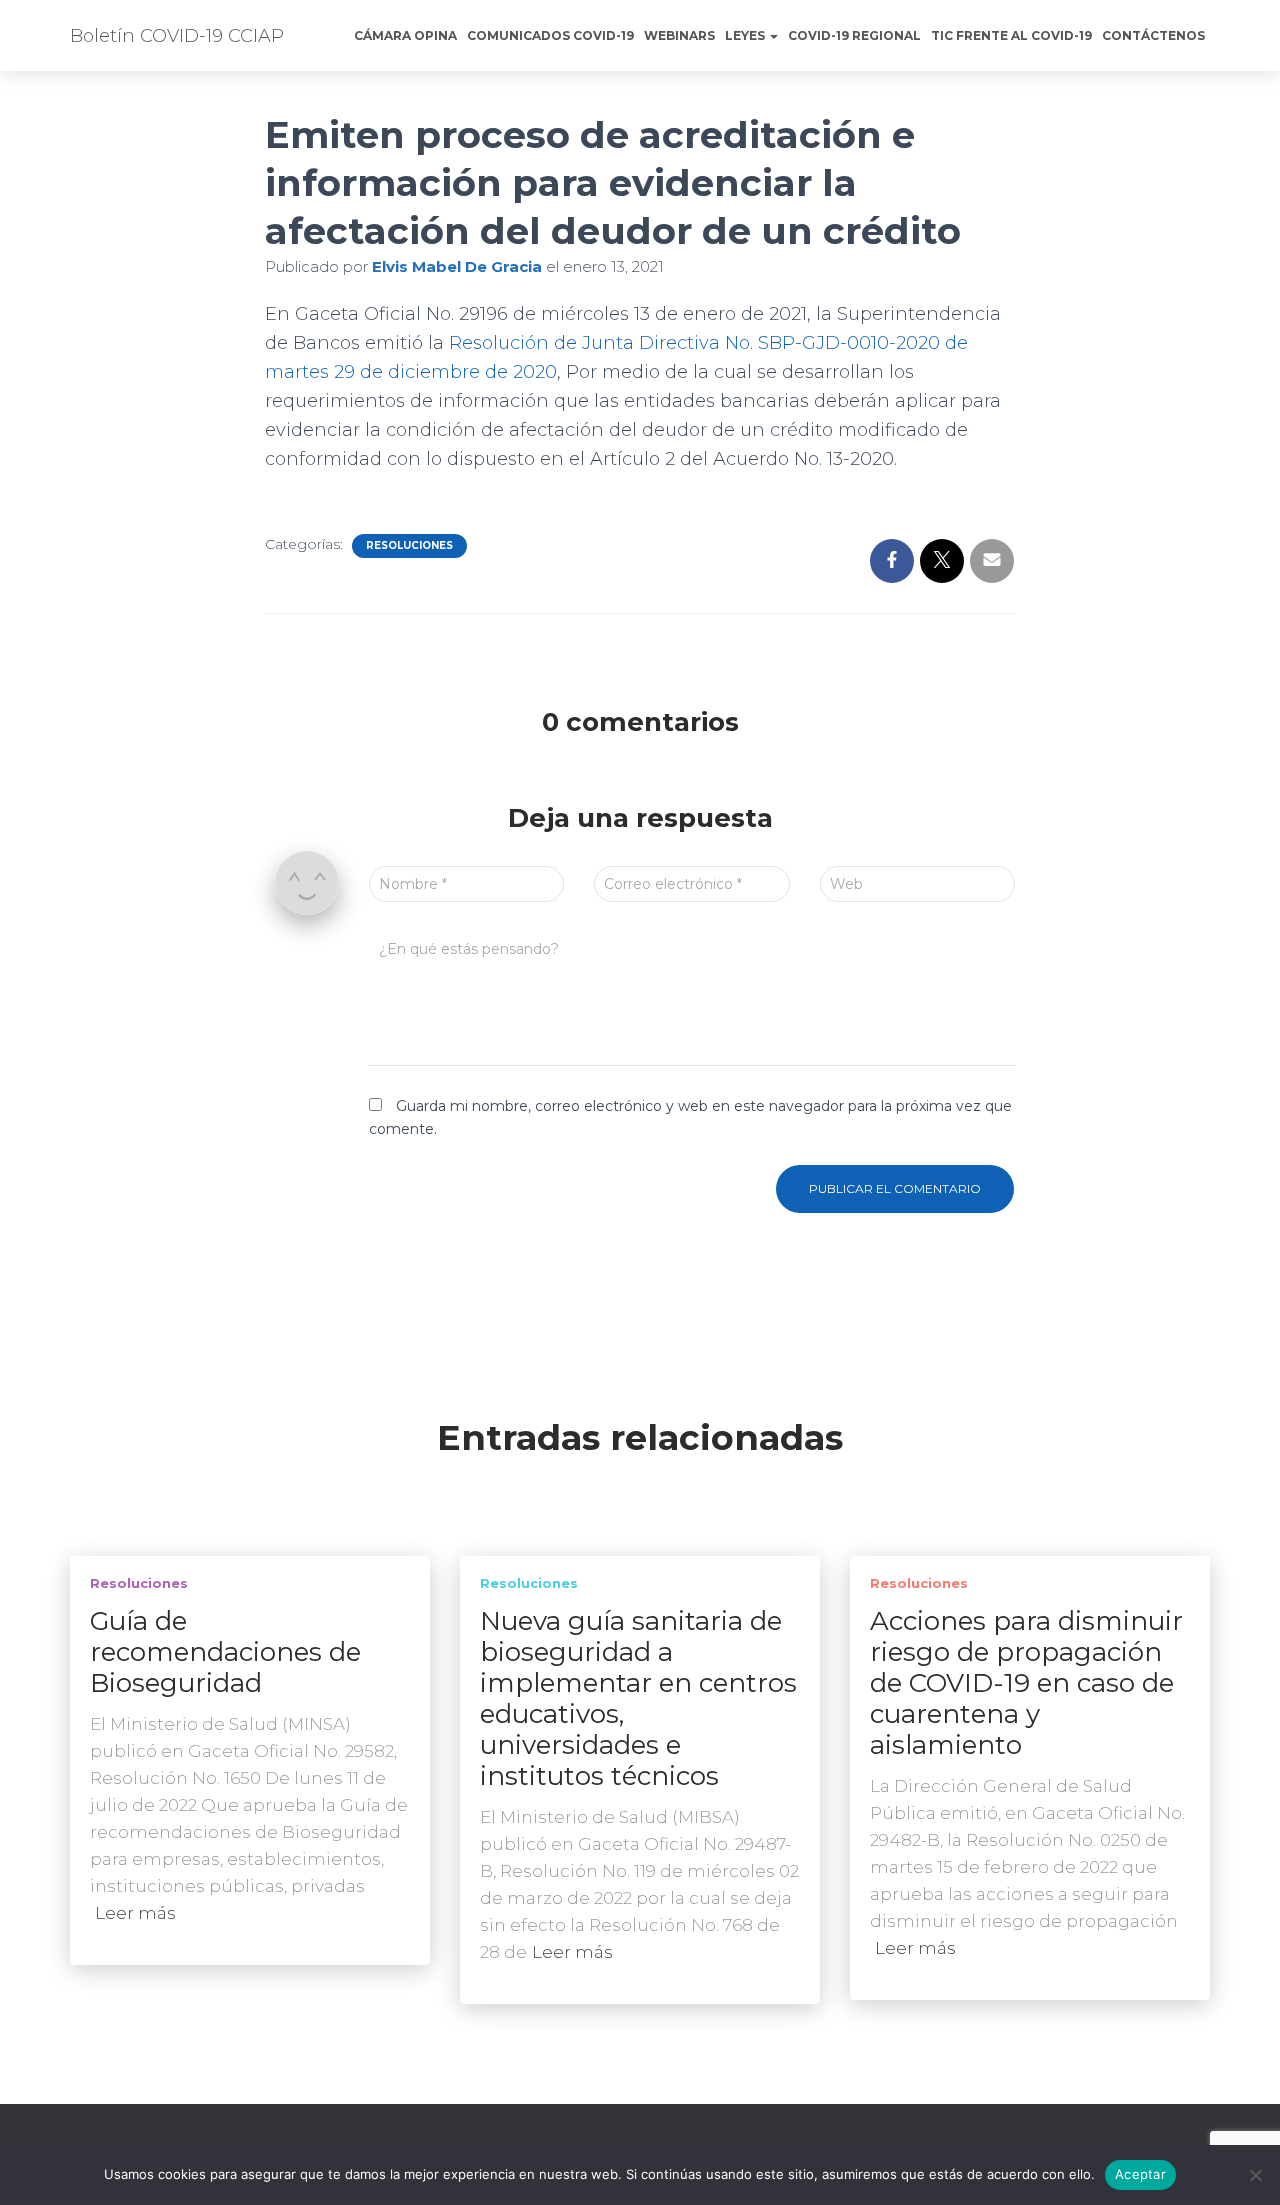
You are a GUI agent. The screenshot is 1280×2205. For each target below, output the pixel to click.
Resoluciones (409, 545)
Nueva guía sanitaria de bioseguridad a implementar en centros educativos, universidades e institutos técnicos (638, 1698)
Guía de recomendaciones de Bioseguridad (225, 1652)
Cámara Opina (405, 35)
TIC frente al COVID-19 (1011, 35)
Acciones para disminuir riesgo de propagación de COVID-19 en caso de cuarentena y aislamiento (1026, 1683)
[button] (773, 35)
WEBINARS (679, 35)
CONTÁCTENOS (1153, 35)
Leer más (135, 1913)
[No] (1255, 2175)
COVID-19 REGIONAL (854, 35)
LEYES (746, 35)
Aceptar (1140, 2174)
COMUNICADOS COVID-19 (550, 35)
